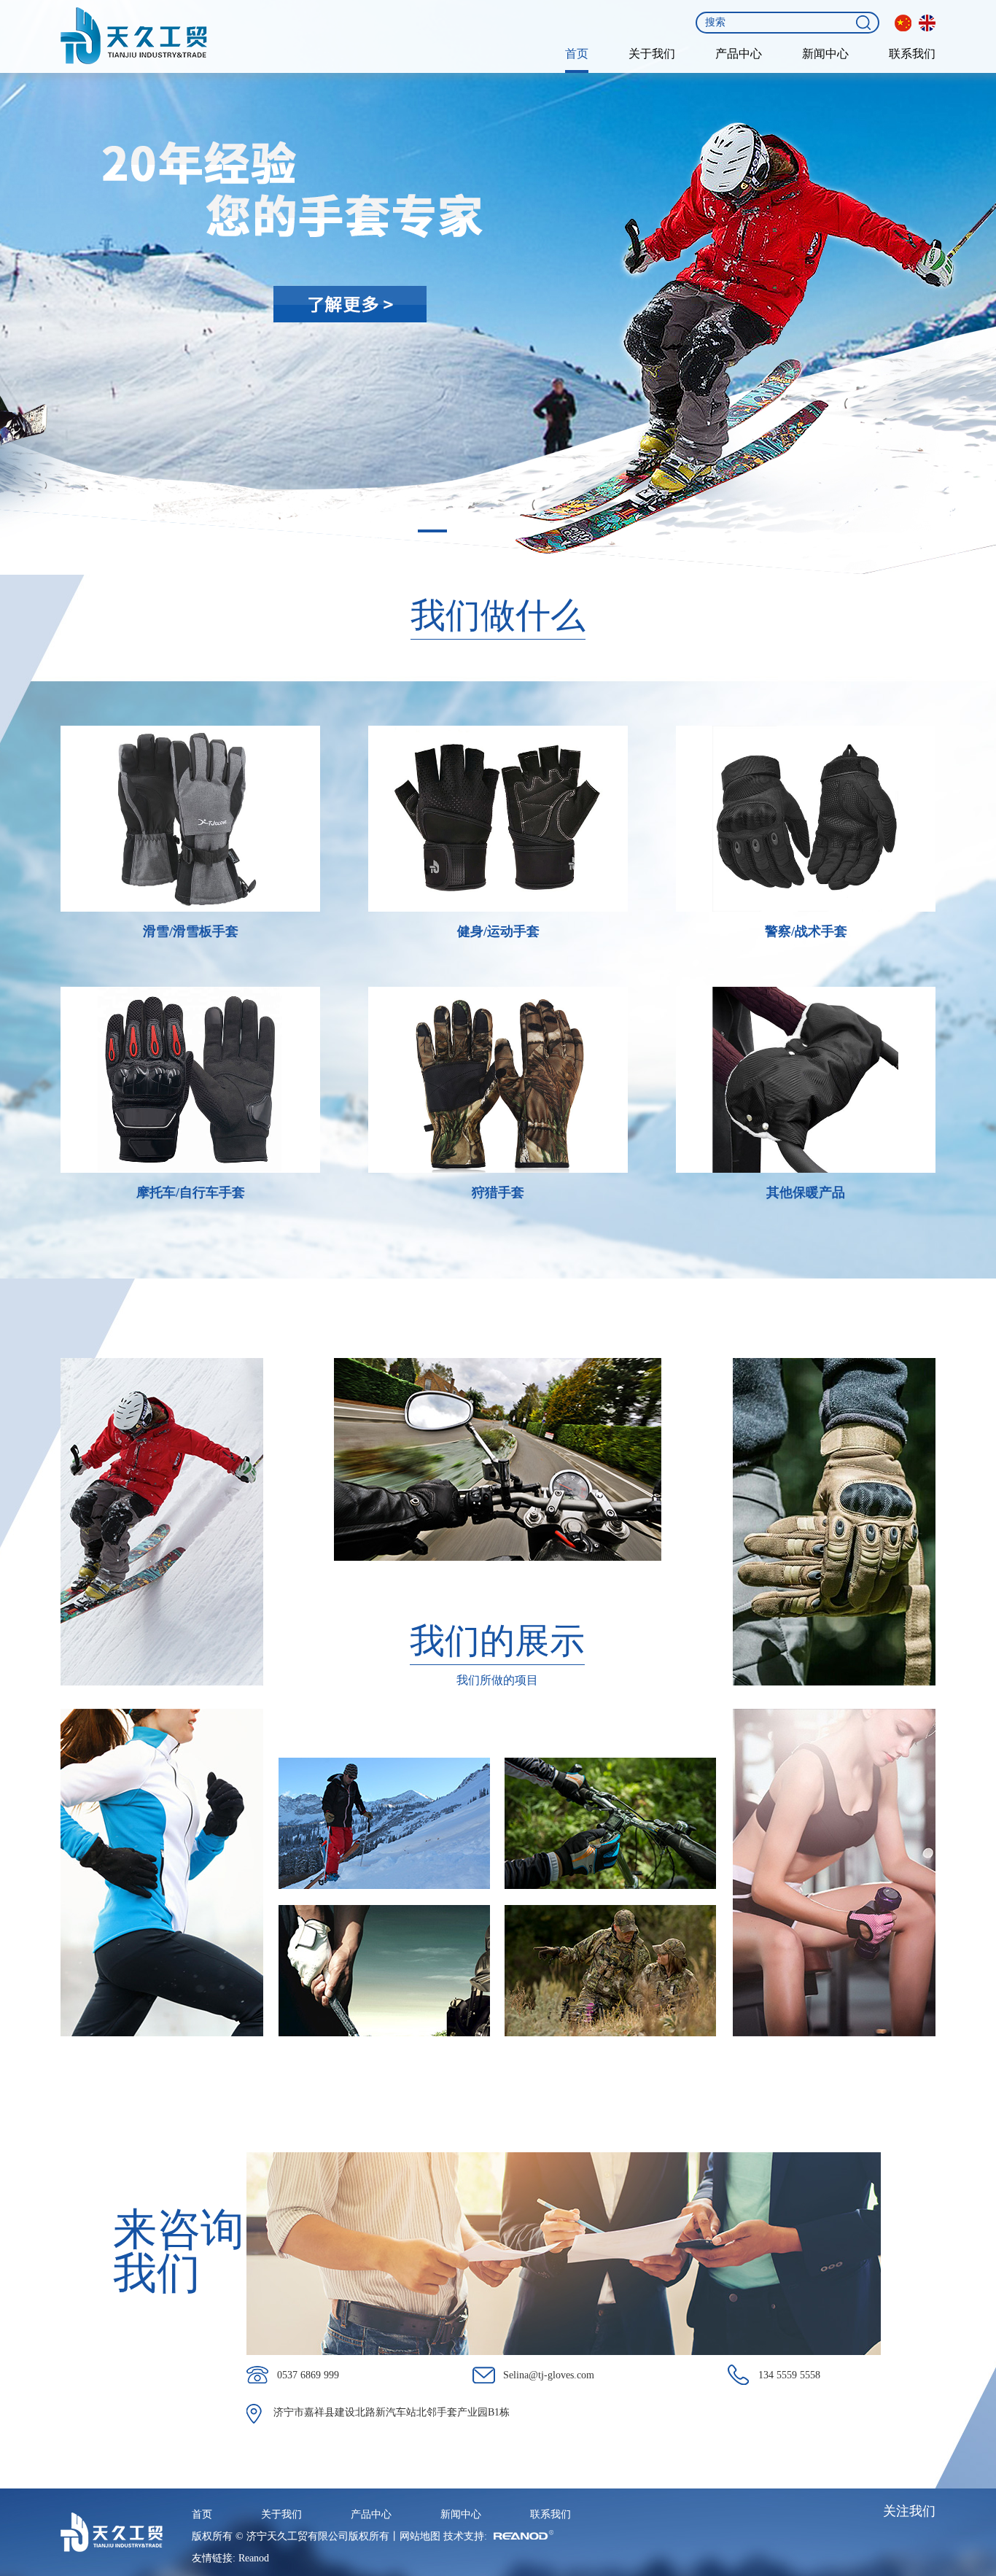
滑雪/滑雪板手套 (191, 931)
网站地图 (420, 2536)
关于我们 (652, 54)
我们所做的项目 (497, 1680)
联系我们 (912, 54)
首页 (577, 54)
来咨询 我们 (179, 2251)
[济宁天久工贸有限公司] (134, 36)
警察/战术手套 (806, 931)
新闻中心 (825, 54)
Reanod (254, 2558)
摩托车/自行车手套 (191, 1192)
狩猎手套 (498, 1192)
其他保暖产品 (806, 1192)
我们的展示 (497, 1641)
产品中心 (739, 54)
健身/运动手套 (498, 931)
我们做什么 (498, 615)
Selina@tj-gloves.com (549, 2375)
